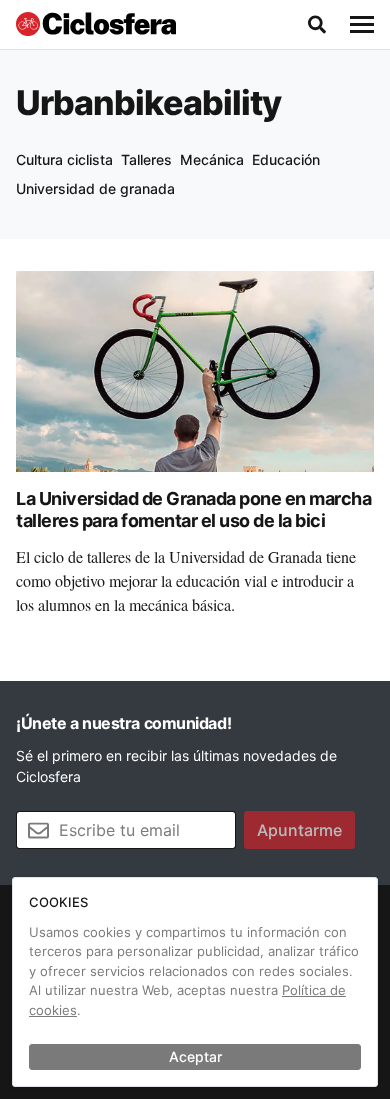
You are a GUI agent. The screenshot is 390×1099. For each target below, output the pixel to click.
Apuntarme (299, 830)
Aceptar (195, 1056)
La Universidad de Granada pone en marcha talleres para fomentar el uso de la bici (193, 510)
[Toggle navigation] (362, 25)
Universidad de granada (95, 188)
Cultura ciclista (64, 159)
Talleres (146, 159)
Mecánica (212, 159)
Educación (286, 159)
